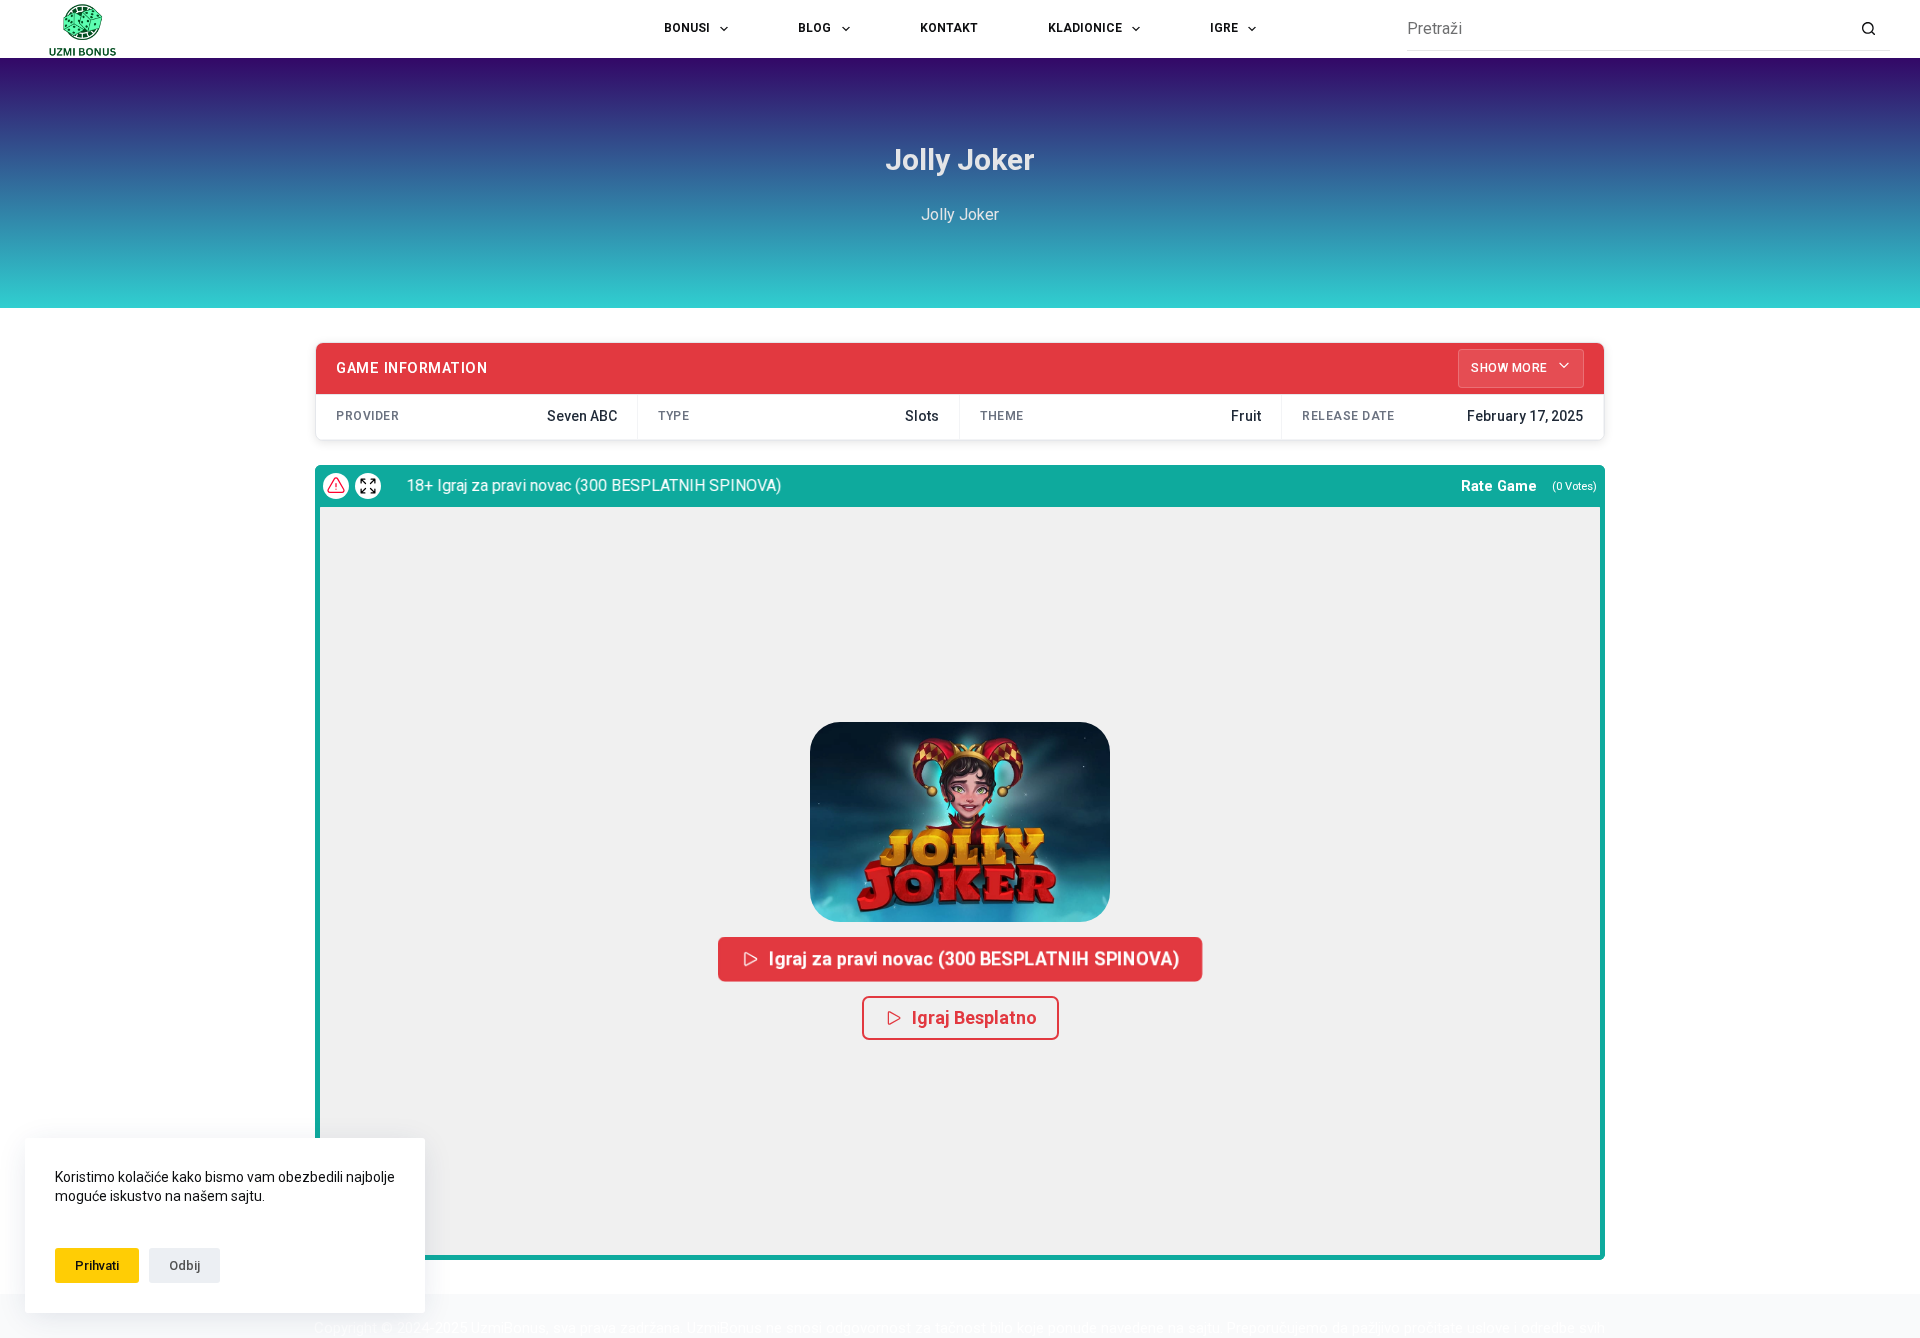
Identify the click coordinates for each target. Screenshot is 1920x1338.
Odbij (184, 1265)
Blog (814, 28)
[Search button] (1868, 29)
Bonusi (687, 28)
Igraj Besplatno (974, 1017)
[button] (960, 822)
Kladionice (1085, 28)
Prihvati (97, 1265)
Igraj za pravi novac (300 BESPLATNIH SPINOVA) (974, 958)
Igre (1224, 28)
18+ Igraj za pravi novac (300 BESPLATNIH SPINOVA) (576, 485)
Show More (1511, 368)
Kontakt (949, 28)
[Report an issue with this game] (336, 486)
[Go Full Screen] (368, 486)
